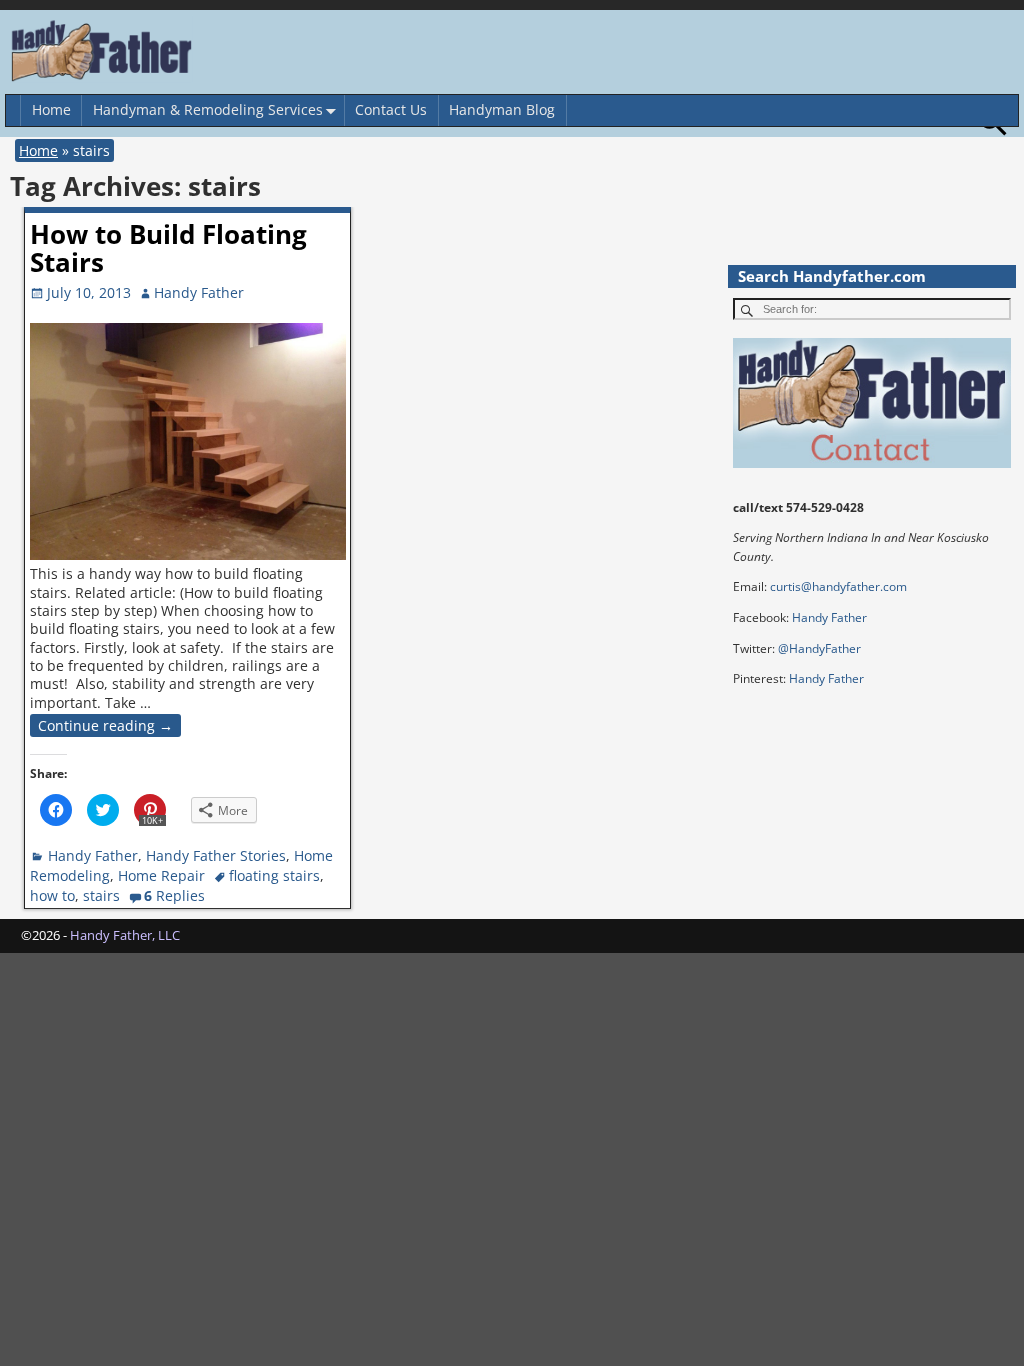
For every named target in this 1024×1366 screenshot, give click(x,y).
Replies (174, 895)
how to (52, 895)
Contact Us (391, 109)
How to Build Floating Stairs (168, 248)
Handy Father (93, 855)
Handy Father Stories (216, 855)
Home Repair (161, 875)
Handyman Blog (502, 109)
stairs (101, 895)
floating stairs (274, 875)
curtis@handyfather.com (838, 586)
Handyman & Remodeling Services (208, 109)
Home (51, 109)
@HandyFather (819, 648)
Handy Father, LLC (125, 935)
